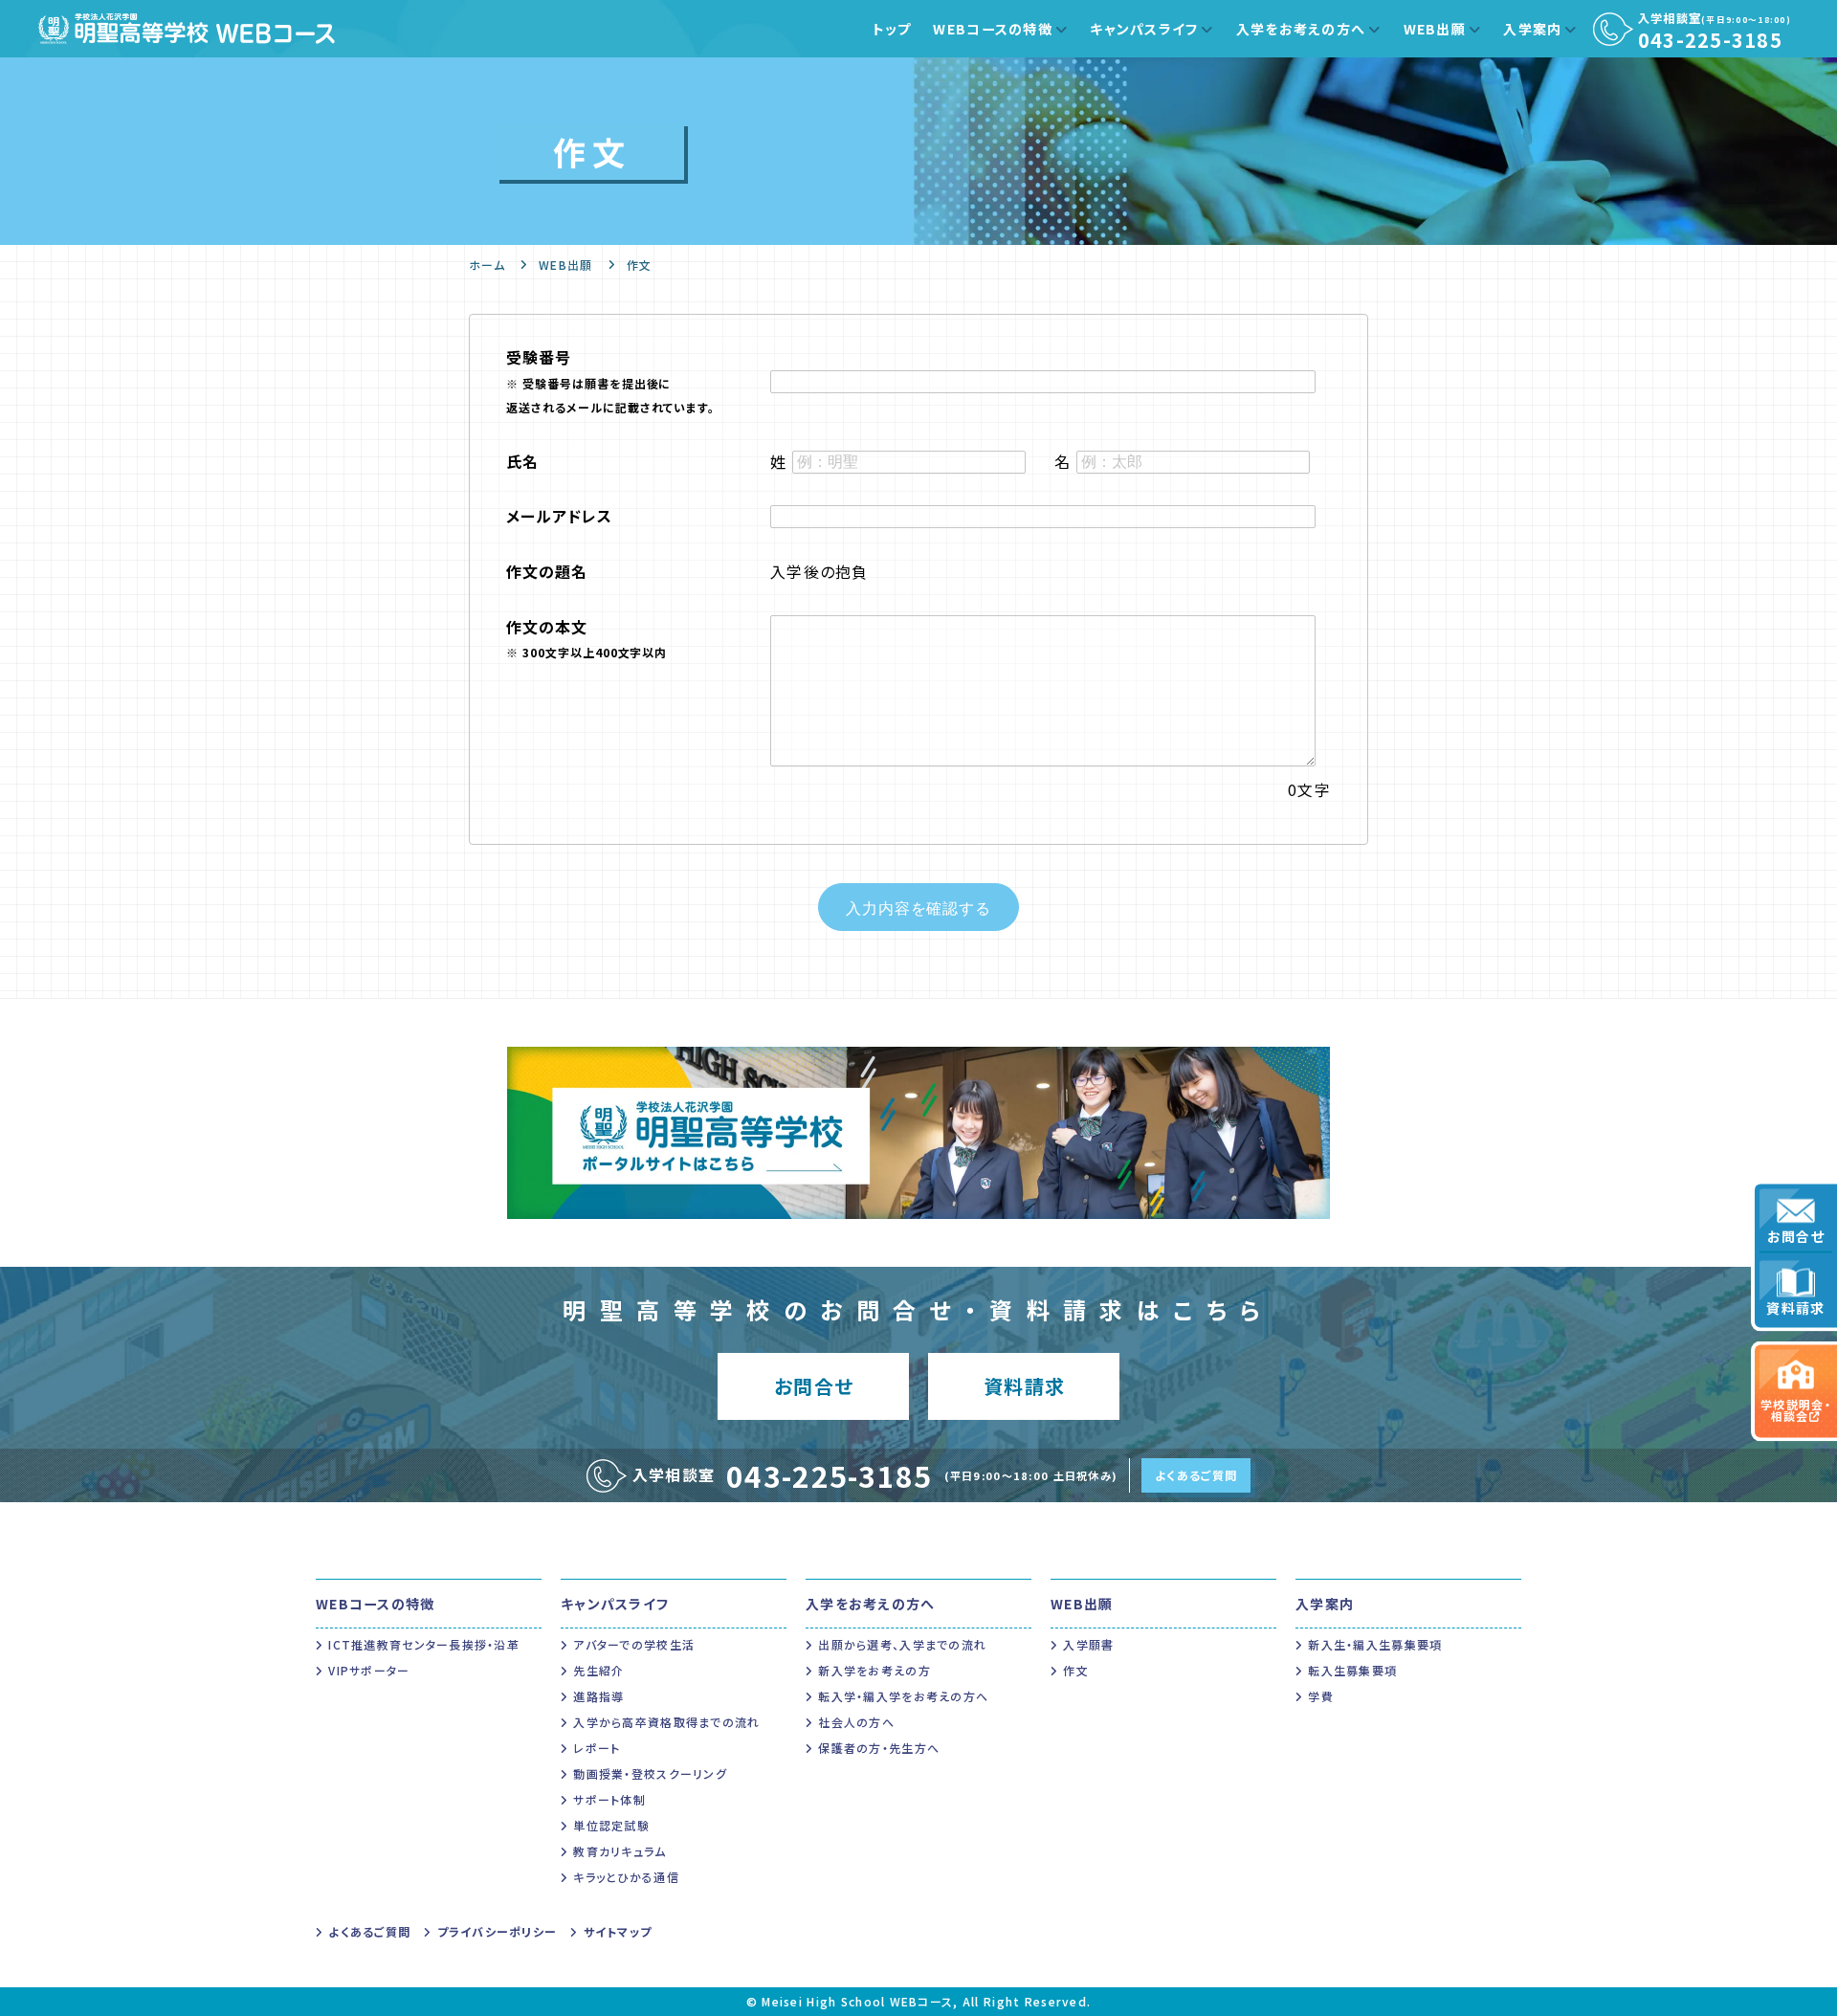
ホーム (487, 265)
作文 (1076, 1670)
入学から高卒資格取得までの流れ (666, 1722)
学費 (1321, 1696)
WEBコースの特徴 (993, 29)
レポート (597, 1748)
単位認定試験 (611, 1825)
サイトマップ (618, 1931)
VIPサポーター (369, 1670)
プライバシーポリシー (497, 1931)
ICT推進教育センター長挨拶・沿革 (424, 1644)
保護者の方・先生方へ (879, 1748)
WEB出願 (1435, 29)
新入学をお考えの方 (874, 1670)
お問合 (814, 1386)
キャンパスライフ (1144, 29)
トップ (892, 29)
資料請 (1024, 1386)
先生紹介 (598, 1670)
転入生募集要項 (1352, 1670)
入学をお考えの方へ (1301, 29)
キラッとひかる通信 (626, 1877)
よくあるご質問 (1196, 1475)
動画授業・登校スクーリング (650, 1773)
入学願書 (1088, 1644)
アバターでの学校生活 (634, 1644)
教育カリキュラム (620, 1851)
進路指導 (598, 1696)
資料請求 (1795, 1308)
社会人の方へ (856, 1722)
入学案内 (1532, 29)
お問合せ (1796, 1236)
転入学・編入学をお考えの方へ (903, 1696)
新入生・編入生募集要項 (1375, 1644)
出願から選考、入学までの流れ (902, 1644)
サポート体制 (609, 1799)
